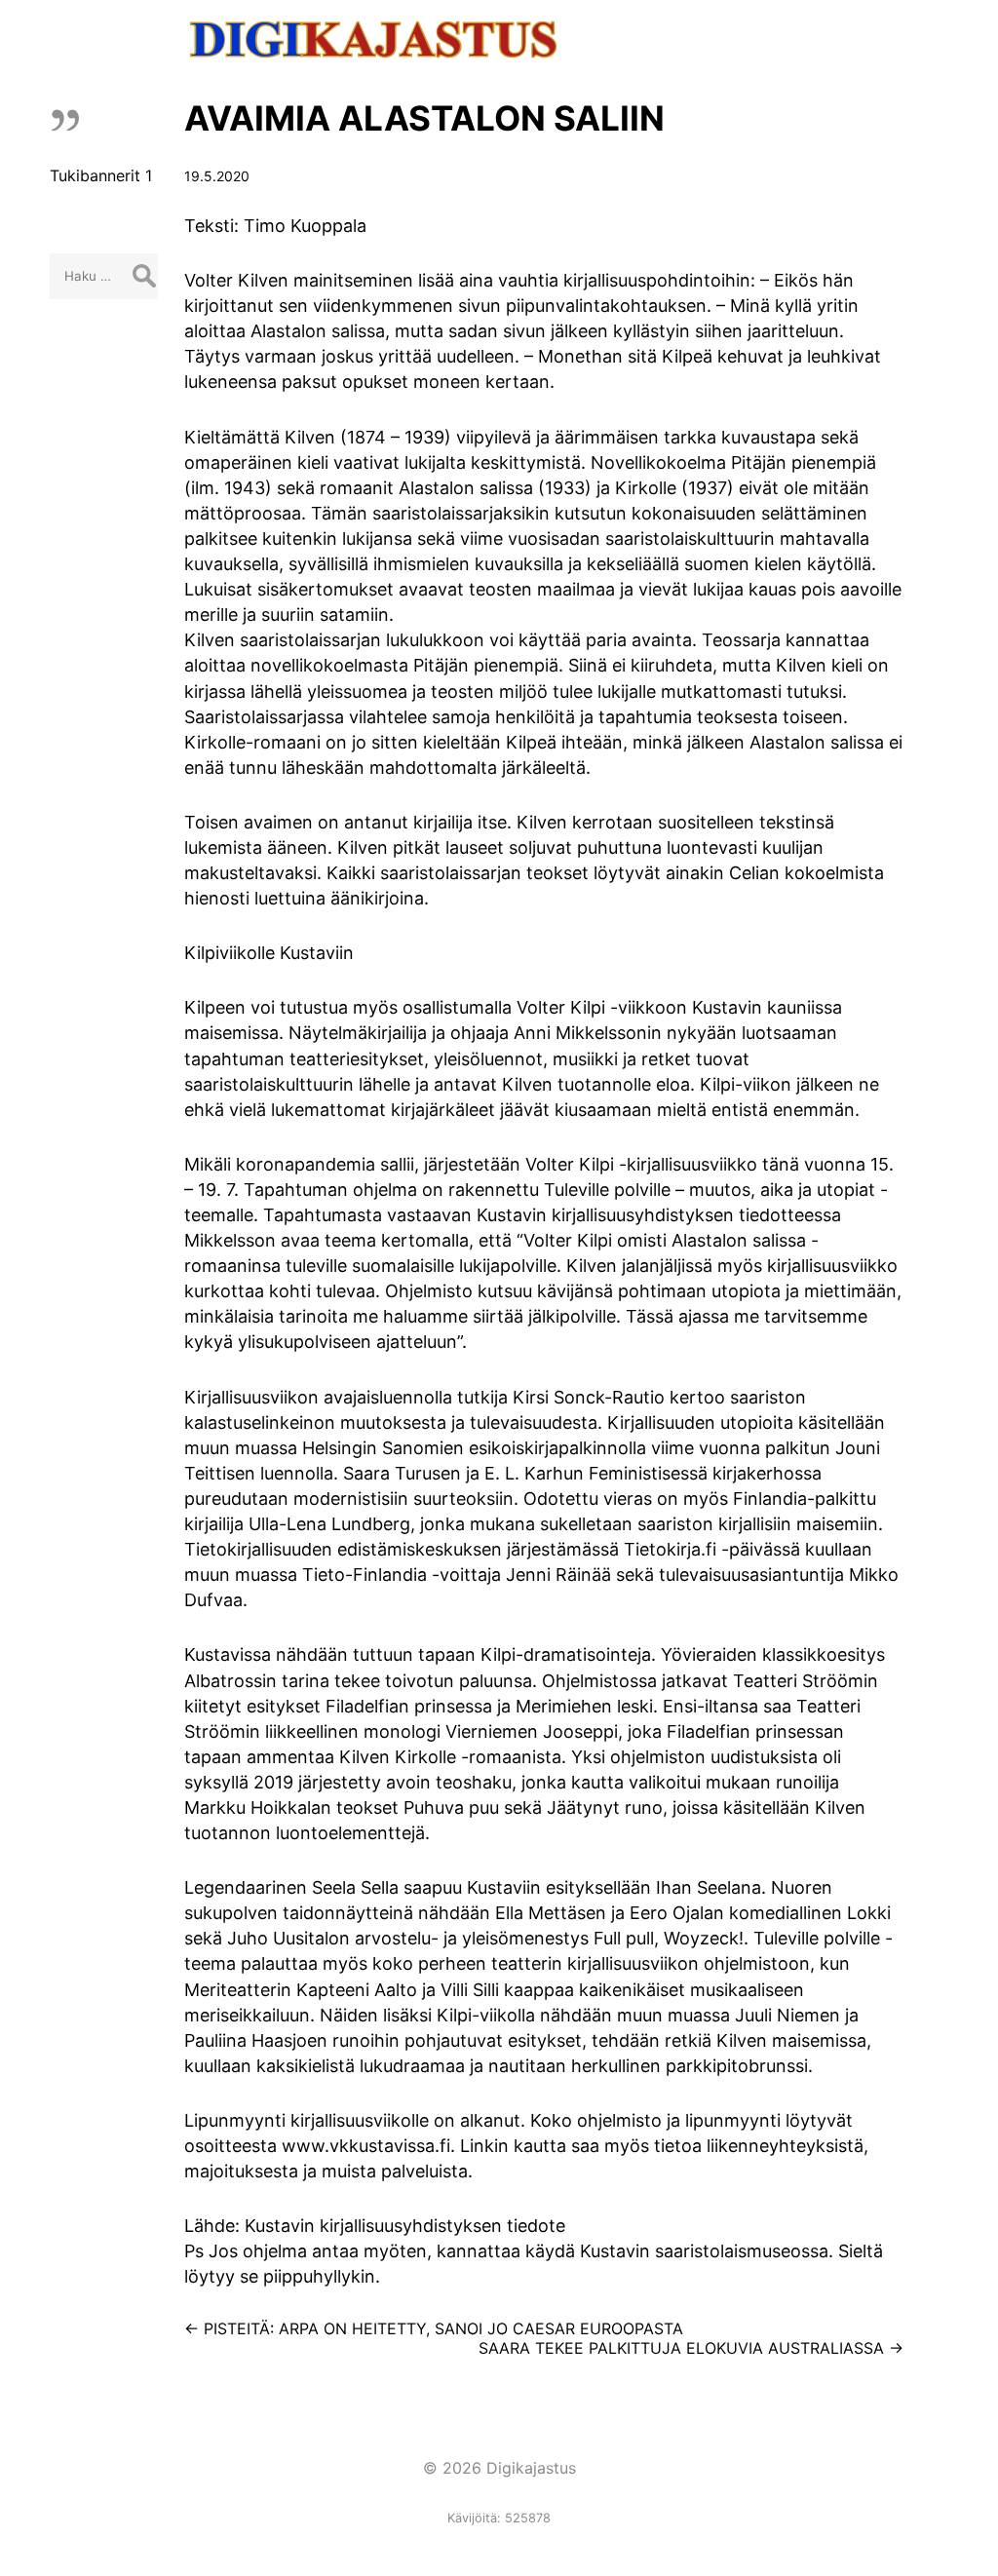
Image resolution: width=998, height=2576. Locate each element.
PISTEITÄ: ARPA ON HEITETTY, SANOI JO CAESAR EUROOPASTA (434, 2328)
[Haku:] (104, 275)
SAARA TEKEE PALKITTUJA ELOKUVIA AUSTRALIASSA (691, 2348)
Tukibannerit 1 (101, 175)
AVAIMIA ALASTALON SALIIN (424, 118)
